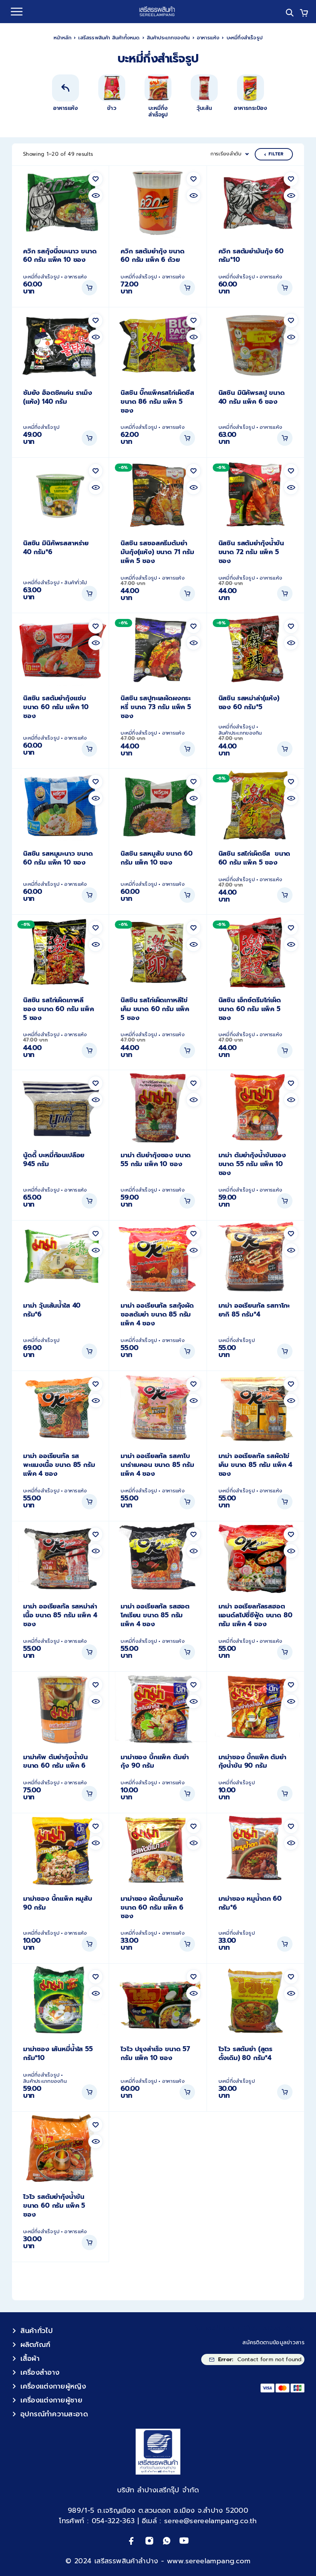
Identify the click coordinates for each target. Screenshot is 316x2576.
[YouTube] (184, 2541)
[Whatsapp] (167, 2541)
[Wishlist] (96, 179)
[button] (89, 288)
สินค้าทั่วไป (76, 583)
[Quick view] (96, 196)
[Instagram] (149, 2541)
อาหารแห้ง (208, 38)
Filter (276, 154)
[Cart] (304, 14)
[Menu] (17, 12)
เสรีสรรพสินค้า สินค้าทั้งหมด (109, 38)
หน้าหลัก (62, 38)
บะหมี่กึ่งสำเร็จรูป (41, 277)
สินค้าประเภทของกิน (168, 38)
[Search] (290, 13)
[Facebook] (132, 2541)
